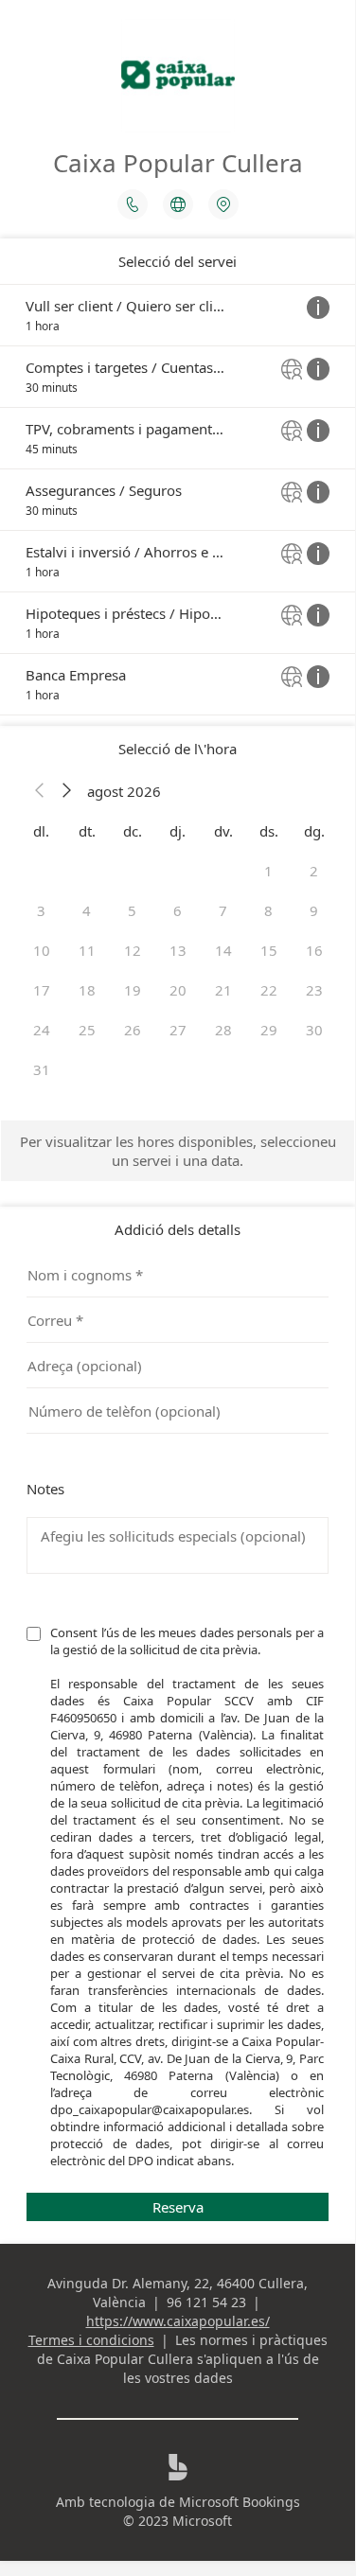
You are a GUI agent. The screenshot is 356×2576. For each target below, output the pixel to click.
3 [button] (41, 910)
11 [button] (87, 950)
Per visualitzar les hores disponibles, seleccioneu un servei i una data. (178, 1151)
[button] (40, 791)
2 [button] (314, 871)
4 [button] (87, 910)
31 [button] (42, 1069)
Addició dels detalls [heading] (178, 1229)
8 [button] (268, 910)
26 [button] (133, 1030)
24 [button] (42, 1030)
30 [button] (314, 1030)
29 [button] (269, 1030)
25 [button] (87, 1030)
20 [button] (178, 990)
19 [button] (133, 990)
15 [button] (269, 950)
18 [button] (87, 990)
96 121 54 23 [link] (206, 2302)
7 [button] (223, 910)
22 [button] (269, 990)
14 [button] (223, 950)
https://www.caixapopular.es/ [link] (178, 2321)
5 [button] (132, 910)
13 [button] (178, 950)
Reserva (178, 2207)
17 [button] (42, 990)
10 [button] (42, 950)
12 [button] (133, 950)
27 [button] (178, 1030)
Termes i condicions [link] (91, 2340)
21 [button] (223, 990)
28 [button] (223, 1030)
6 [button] (178, 910)
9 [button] (314, 910)
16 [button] (314, 950)
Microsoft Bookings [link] (240, 2502)
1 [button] (268, 871)
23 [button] (314, 990)
